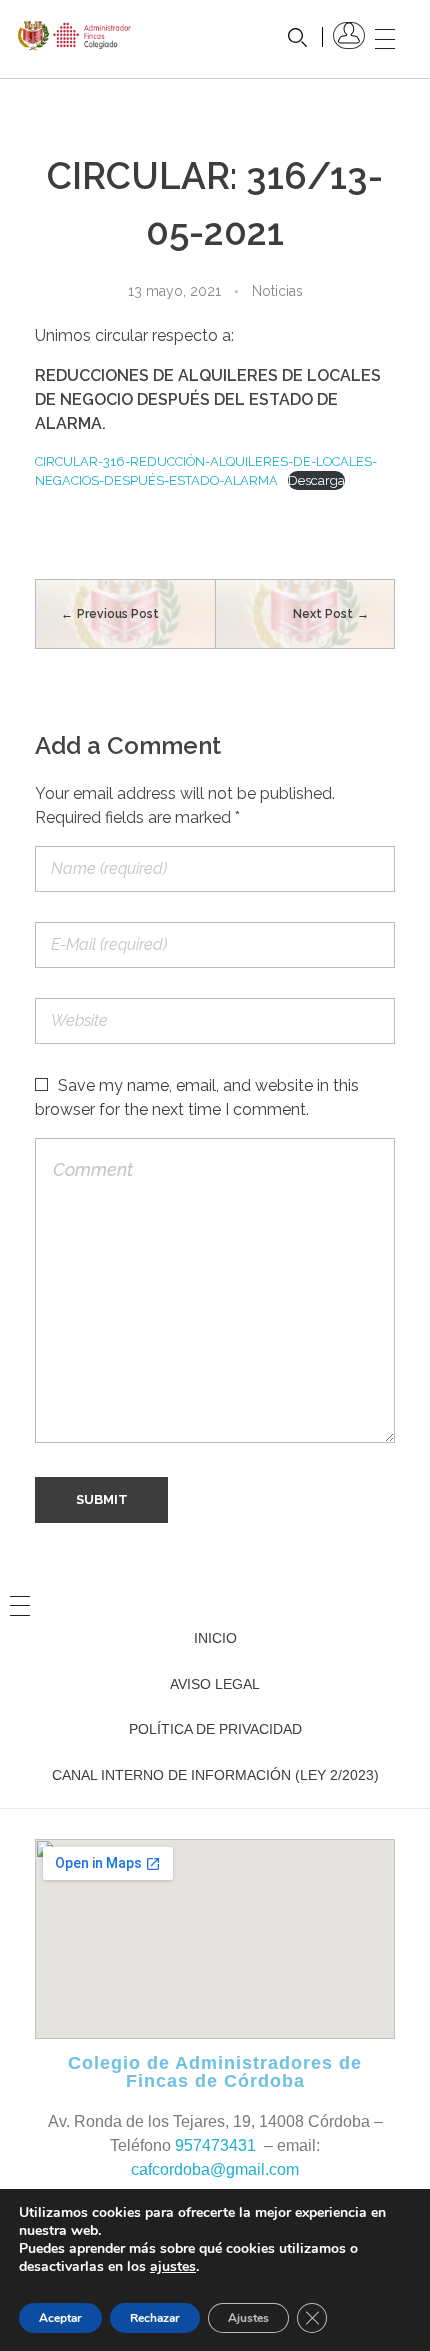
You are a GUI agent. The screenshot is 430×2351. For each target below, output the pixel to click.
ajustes (173, 2267)
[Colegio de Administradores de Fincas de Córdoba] (75, 35)
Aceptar (60, 2318)
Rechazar (155, 2318)
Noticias (277, 291)
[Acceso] (349, 35)
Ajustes (248, 2318)
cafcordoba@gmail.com (215, 2169)
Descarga (316, 480)
